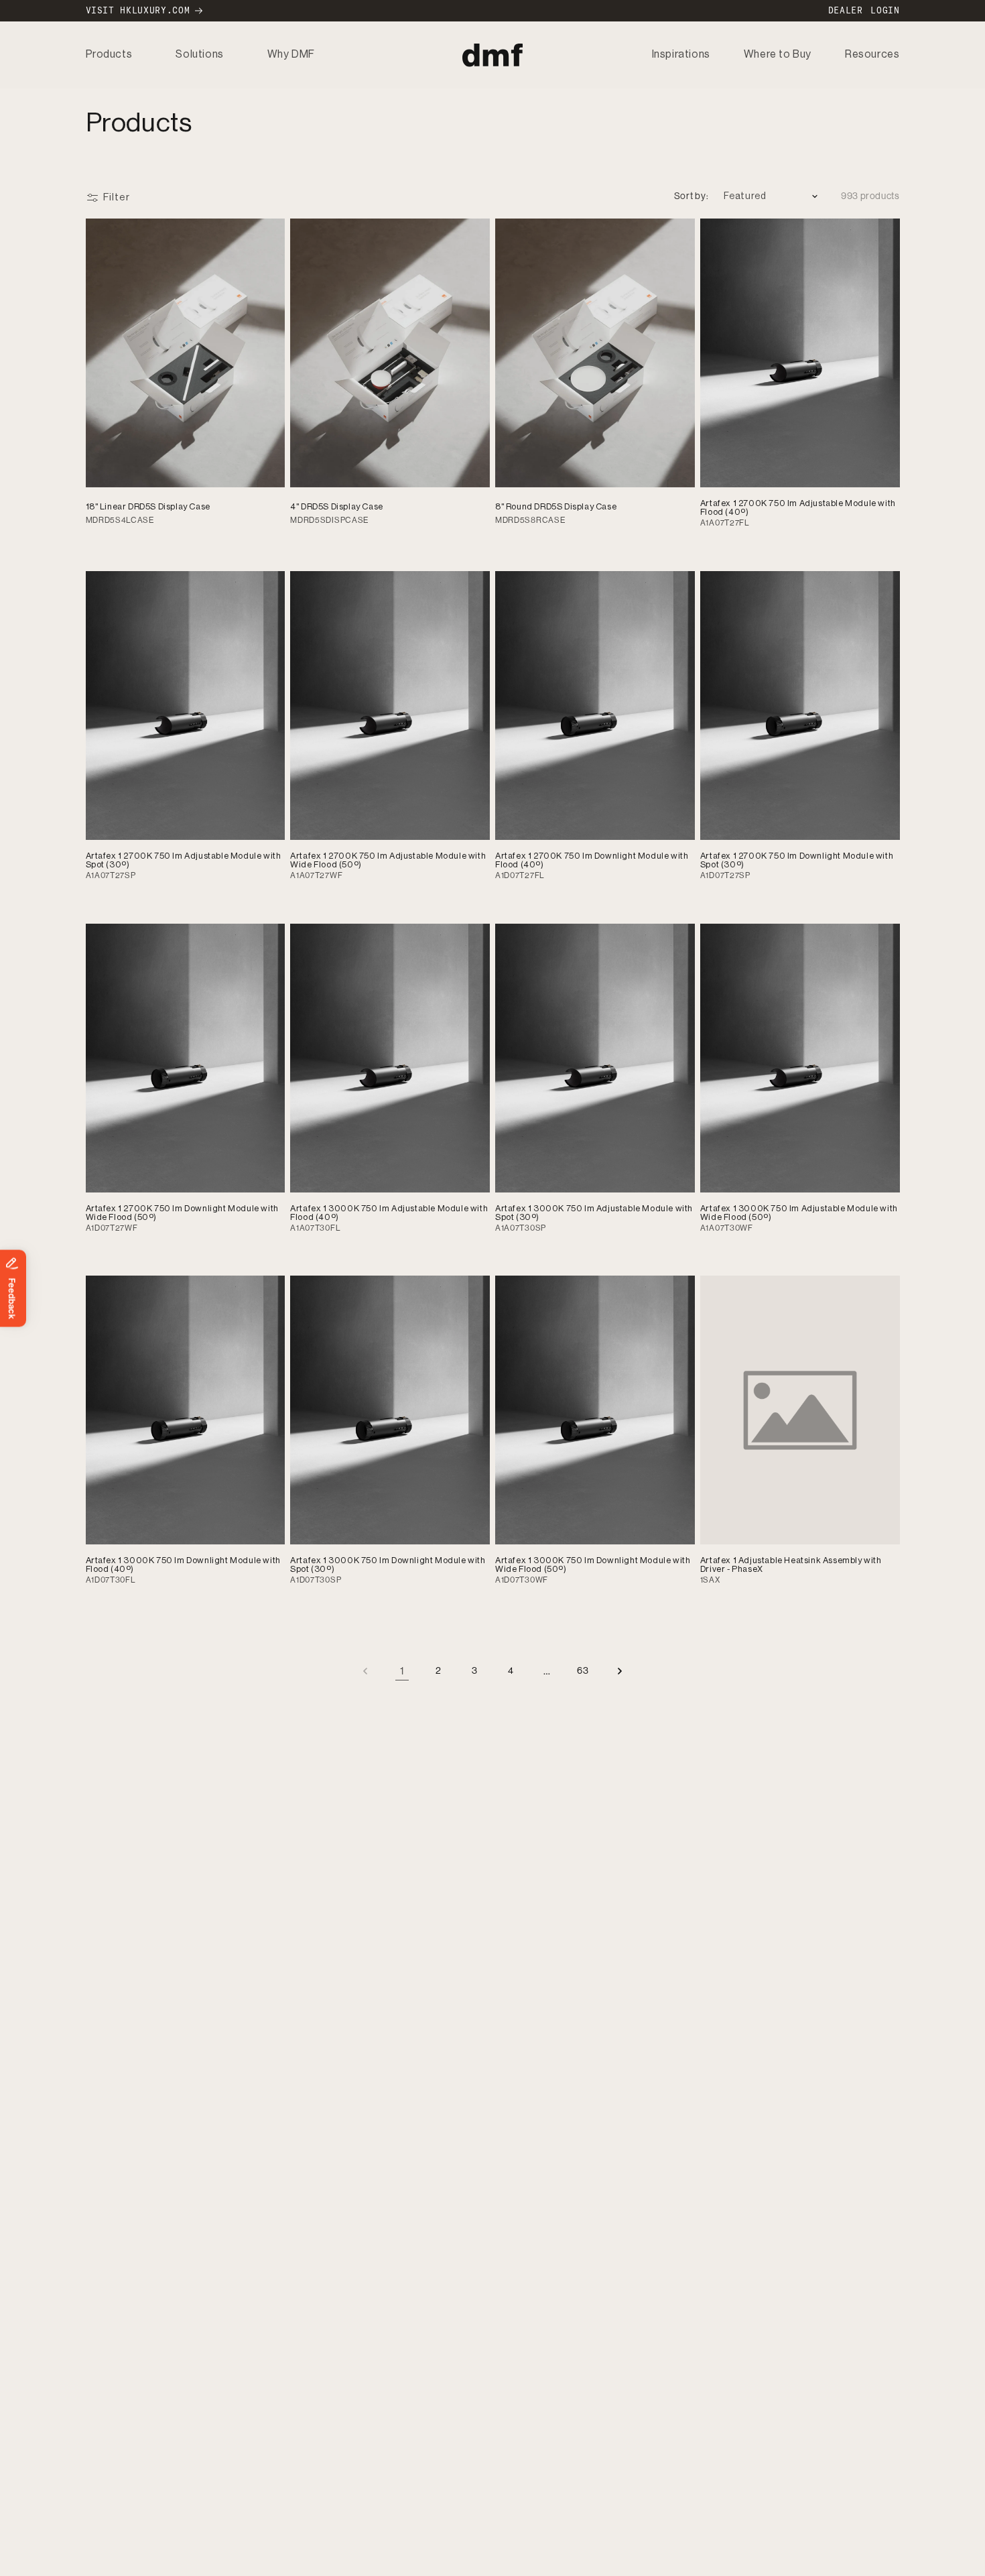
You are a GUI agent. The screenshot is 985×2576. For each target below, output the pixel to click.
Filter (117, 197)
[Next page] (619, 1671)
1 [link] (402, 1671)
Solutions (199, 54)
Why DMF (291, 54)
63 (583, 1670)
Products (109, 54)
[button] (109, 55)
